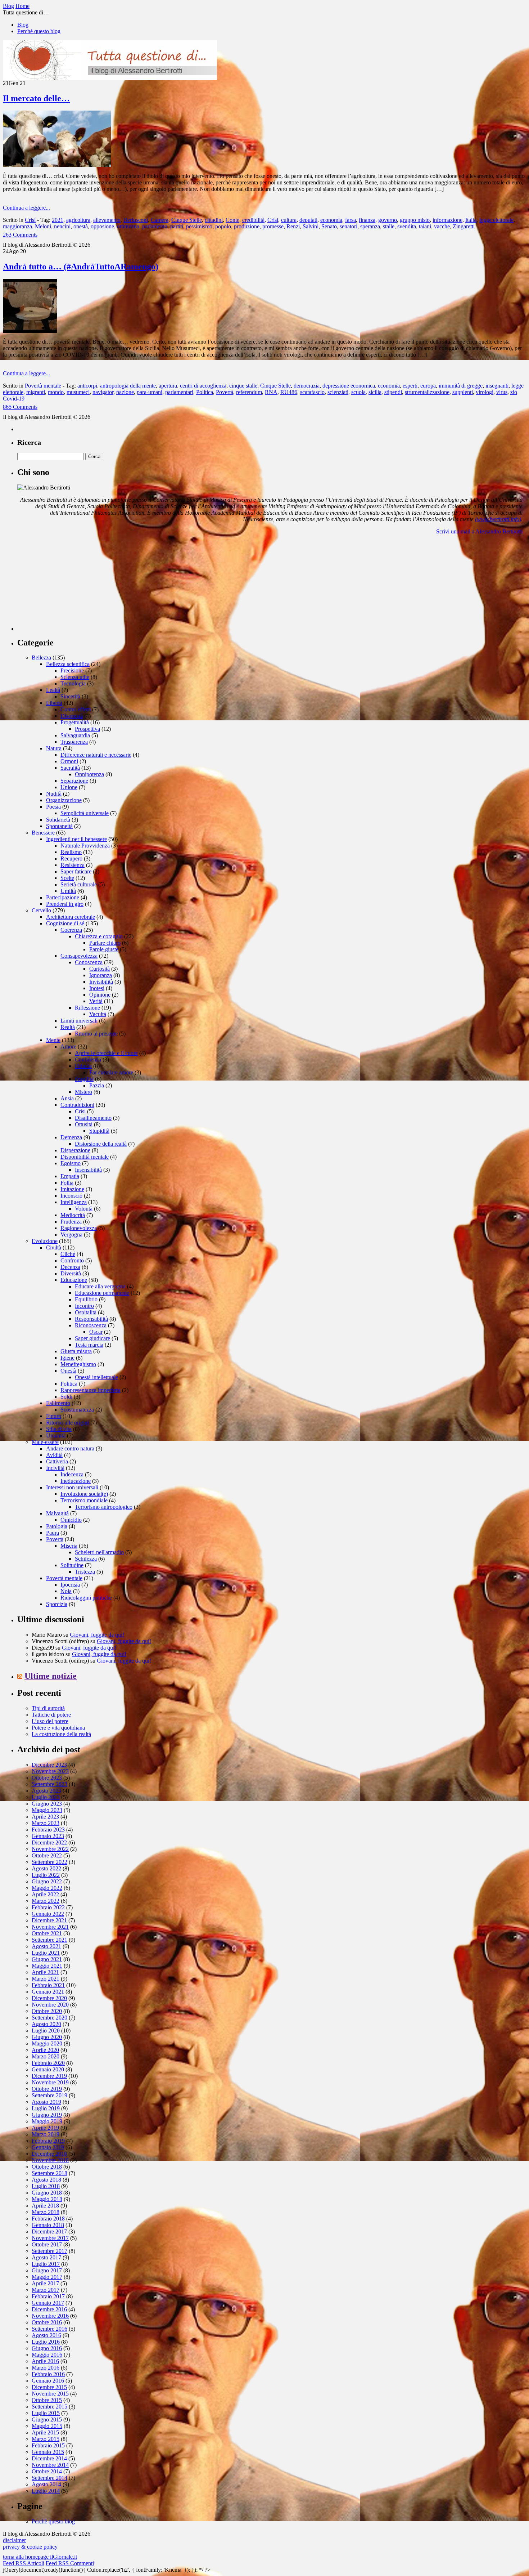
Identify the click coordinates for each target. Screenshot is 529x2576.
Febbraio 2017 (48, 2296)
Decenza (70, 1267)
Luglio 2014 (46, 2491)
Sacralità (70, 768)
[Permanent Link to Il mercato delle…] (57, 165)
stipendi (393, 392)
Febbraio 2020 (48, 2063)
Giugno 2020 (47, 2037)
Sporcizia (57, 1604)
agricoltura (78, 220)
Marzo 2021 (46, 1979)
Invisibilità (101, 982)
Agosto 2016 (46, 2335)
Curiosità (100, 969)
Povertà (225, 392)
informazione (447, 220)
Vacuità (98, 1014)
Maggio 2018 (47, 2199)
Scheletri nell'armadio (99, 1552)
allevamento (107, 220)
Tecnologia (73, 683)
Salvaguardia (75, 735)
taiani (425, 226)
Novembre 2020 (50, 2005)
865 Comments (20, 407)
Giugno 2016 (47, 2348)
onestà (81, 226)
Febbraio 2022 (48, 1907)
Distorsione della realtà (101, 1144)
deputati (308, 220)
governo (388, 220)
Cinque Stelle (187, 220)
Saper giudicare (92, 1338)
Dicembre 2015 (49, 2387)
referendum (249, 392)
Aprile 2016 (45, 2361)
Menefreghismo (78, 1364)
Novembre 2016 (50, 2316)
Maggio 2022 (47, 1888)
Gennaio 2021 (48, 1992)
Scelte (67, 878)
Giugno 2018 (47, 2193)
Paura (53, 1533)
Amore (68, 1046)
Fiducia (83, 1066)
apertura (168, 386)
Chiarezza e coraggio (99, 936)
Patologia (57, 1526)
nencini (62, 226)
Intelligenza (74, 1202)
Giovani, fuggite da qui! (97, 1635)
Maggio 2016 (47, 2355)
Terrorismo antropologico (104, 1507)
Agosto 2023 (46, 1791)
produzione (247, 226)
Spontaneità (59, 826)
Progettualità (75, 722)
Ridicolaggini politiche (86, 1598)
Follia (67, 1183)
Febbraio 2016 (48, 2374)
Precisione (72, 670)
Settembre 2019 (49, 2095)
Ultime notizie (51, 1676)
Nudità (54, 794)
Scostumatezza (77, 1410)
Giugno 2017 (47, 2270)
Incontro (84, 1306)
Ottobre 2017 (47, 2244)
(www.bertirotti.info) (498, 519)
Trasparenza (74, 742)
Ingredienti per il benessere (76, 839)
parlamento (155, 226)
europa (428, 386)
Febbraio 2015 (48, 2445)
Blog (23, 25)
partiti (177, 226)
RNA (271, 392)
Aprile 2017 (45, 2283)
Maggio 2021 (47, 1966)
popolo (223, 226)
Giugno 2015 (47, 2420)
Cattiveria (57, 1461)
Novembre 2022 (50, 1849)
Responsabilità (91, 1319)
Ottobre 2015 (47, 2400)
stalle (389, 226)
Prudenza (71, 1222)
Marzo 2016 (46, 2368)
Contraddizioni (77, 1105)
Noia (66, 1591)
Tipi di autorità (48, 1708)
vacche (442, 226)
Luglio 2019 (46, 2108)
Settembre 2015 (49, 2407)
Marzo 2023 (46, 1823)
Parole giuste (104, 949)
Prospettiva (87, 729)
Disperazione (75, 1150)
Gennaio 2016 (48, 2381)
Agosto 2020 (46, 2024)
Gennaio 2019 (48, 2147)
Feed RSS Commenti (70, 2563)
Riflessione (87, 1008)
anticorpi (87, 386)
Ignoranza (101, 975)
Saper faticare (76, 871)
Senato (329, 226)
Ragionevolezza (79, 1228)
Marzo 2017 (46, 2290)
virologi (485, 392)
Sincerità (70, 696)
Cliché (68, 1254)
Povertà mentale (43, 386)
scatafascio (312, 392)
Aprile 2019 (45, 2128)
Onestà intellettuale (96, 1377)
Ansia (67, 1098)
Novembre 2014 (50, 2465)
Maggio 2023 (47, 1810)
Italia (471, 220)
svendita (407, 226)
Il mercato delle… (36, 98)
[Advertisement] (71, 586)
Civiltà (54, 1247)
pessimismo (199, 226)
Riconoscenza (91, 1325)
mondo (56, 392)
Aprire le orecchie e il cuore (106, 1053)
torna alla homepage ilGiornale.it (40, 2557)
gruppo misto (415, 220)
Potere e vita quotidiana (58, 1728)
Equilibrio (86, 1299)
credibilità (253, 220)
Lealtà (53, 690)
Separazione (74, 781)
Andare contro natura (70, 1448)
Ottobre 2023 (47, 1778)
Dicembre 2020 (49, 1998)
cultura (289, 220)
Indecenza (72, 1474)
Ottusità (84, 1124)
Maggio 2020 (47, 2043)
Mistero (83, 1092)
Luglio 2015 (46, 2413)
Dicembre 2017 (49, 2231)
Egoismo (71, 1163)
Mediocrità (73, 1215)
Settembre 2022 (49, 1862)
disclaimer (14, 2540)
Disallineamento (93, 1118)
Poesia (53, 807)
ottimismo (128, 226)
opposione (102, 226)
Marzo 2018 (46, 2212)
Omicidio (71, 1520)
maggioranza (17, 226)
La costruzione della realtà (61, 1734)
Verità (96, 1001)
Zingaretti (464, 226)
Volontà (84, 1209)
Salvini (311, 226)
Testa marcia (89, 1345)
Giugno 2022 (47, 1881)
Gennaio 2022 (48, 1914)
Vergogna (71, 1235)
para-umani (150, 392)
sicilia (375, 392)
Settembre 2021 (49, 1940)
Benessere (43, 833)
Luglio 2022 (46, 1875)
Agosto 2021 (46, 1946)
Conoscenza (89, 962)
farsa (351, 220)
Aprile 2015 (45, 2432)
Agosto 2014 (46, 2484)
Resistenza (73, 865)
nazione (125, 392)
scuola (358, 392)
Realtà (68, 1027)
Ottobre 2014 (47, 2471)
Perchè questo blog (39, 31)
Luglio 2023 (46, 1797)
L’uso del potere (50, 1721)
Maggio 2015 (47, 2426)
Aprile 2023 (45, 1817)
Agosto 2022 (46, 1868)
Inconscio (71, 1196)
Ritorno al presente (96, 1034)
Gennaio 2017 (48, 2303)
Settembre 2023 (49, 1784)
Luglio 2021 (46, 1953)
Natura (54, 748)
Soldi (66, 1397)
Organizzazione (64, 800)
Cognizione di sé (65, 923)
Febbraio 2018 (48, 2219)
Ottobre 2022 (47, 1855)
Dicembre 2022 (49, 1842)
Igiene (67, 1358)
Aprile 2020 (45, 2050)
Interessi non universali (72, 1487)
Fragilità (84, 1079)
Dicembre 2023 (49, 1765)
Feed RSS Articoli (24, 2563)
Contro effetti (76, 709)
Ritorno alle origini (67, 1423)
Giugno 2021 (47, 1959)
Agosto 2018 (46, 2180)
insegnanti (497, 386)
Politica (205, 392)
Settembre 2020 (49, 2018)
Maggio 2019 (47, 2121)
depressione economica (349, 386)
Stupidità (99, 1131)
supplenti (463, 392)
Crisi (30, 220)
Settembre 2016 (49, 2329)
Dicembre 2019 (49, 2076)
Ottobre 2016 (47, 2322)
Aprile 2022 (45, 1894)
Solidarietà (58, 820)
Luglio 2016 (46, 2342)
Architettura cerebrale (71, 917)
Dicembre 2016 (49, 2309)
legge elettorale (496, 220)
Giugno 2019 (47, 2115)
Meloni (43, 226)
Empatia (70, 1176)
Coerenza (71, 930)
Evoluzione (45, 1241)
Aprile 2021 (45, 1972)
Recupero (71, 858)
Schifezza (86, 1559)
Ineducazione (76, 1481)
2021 (58, 220)
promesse (273, 226)
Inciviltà (55, 1468)
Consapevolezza (79, 956)
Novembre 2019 (50, 2082)
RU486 (289, 392)
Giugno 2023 (47, 1804)
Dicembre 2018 (49, 2154)
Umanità (56, 1435)
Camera (160, 220)
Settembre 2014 (49, 2478)
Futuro (54, 1416)
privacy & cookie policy (30, 2547)
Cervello (41, 910)
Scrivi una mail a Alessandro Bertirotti (479, 531)
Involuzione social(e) (84, 1494)
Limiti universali (79, 1021)
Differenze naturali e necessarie (96, 755)
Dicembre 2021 (49, 1920)
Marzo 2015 (46, 2439)
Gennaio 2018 (48, 2225)
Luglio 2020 (46, 2031)
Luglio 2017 (46, 2264)
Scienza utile (75, 677)
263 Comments (20, 235)
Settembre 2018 (49, 2173)
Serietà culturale (79, 884)
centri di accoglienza (203, 386)
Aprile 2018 (45, 2206)
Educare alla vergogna (100, 1286)
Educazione (74, 1280)
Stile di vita (59, 1429)
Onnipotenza (89, 774)
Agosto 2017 (46, 2257)
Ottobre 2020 (47, 2011)
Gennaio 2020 (48, 2069)
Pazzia (97, 1085)
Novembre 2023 (50, 1771)
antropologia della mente (128, 386)
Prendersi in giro (65, 904)
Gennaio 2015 (48, 2452)
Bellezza (41, 658)
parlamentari (179, 392)
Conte (232, 220)
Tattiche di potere (51, 1715)
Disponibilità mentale (85, 1157)
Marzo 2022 (46, 1901)
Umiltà (68, 891)
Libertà (54, 703)
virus (502, 392)
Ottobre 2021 (47, 1933)
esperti (410, 386)
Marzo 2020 (46, 2056)
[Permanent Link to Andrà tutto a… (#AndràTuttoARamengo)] (30, 331)
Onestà (68, 1371)
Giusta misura (76, 1351)
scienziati (338, 392)
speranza (370, 226)
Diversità (71, 1273)
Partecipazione (63, 897)
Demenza (71, 1137)
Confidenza (88, 1059)
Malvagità (57, 1513)
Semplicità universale (85, 813)
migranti (36, 392)
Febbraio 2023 (48, 1830)
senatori (349, 226)
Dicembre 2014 (49, 2458)
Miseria (69, 1546)
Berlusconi (136, 220)
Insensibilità (88, 1170)
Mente (53, 1040)
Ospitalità (86, 1312)
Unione (69, 787)
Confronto (72, 1260)
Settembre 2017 (49, 2251)
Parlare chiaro (105, 943)
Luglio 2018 (46, 2186)
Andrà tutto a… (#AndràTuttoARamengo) (81, 267)
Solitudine (72, 1565)
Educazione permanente (102, 1293)
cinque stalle (243, 386)
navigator (103, 392)
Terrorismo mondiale (84, 1500)
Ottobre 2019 (47, 2089)
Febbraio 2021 (48, 1985)
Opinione (100, 995)
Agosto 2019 (46, 2102)
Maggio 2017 (47, 2277)
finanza (367, 220)
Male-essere (45, 1442)
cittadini (214, 220)
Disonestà (72, 716)
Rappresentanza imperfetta (91, 1390)
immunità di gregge (461, 386)
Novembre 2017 (50, 2238)
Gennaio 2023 (48, 1836)
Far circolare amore (111, 1072)
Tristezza (85, 1572)
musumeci (78, 392)
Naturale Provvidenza (85, 846)
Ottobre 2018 (47, 2167)
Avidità (54, 1455)
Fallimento (58, 1403)
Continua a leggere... (26, 208)
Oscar (96, 1332)
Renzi (293, 226)
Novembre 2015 (50, 2394)
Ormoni (69, 761)
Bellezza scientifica (68, 664)
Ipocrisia (70, 1585)
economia (331, 220)
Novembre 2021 (50, 1927)
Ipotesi (97, 988)
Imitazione (72, 1189)
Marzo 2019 (46, 2134)
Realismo (71, 852)
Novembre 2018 (50, 2160)
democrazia (307, 386)
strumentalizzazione (427, 392)
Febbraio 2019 (48, 2141)
